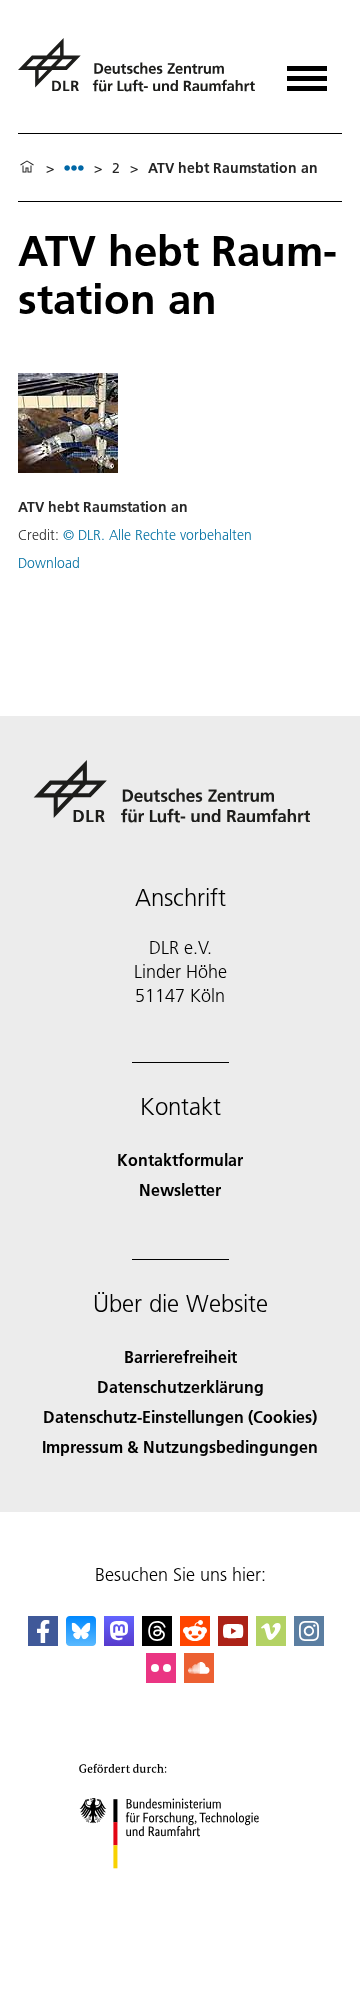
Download (49, 563)
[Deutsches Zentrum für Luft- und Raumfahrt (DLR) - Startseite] (139, 73)
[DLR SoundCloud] (199, 1676)
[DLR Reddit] (195, 1639)
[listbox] (74, 167)
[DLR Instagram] (309, 1639)
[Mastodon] (119, 1639)
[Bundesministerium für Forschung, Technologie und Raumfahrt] (180, 1888)
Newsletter (180, 1189)
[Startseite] (27, 168)
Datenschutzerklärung (180, 1386)
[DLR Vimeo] (271, 1639)
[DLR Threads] (157, 1639)
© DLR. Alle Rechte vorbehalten (157, 535)
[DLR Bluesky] (81, 1639)
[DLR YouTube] (233, 1639)
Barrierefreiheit (180, 1356)
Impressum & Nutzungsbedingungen (180, 1446)
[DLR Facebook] (43, 1639)
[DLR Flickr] (161, 1676)
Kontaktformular (180, 1159)
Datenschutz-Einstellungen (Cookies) (180, 1416)
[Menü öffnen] (307, 71)
